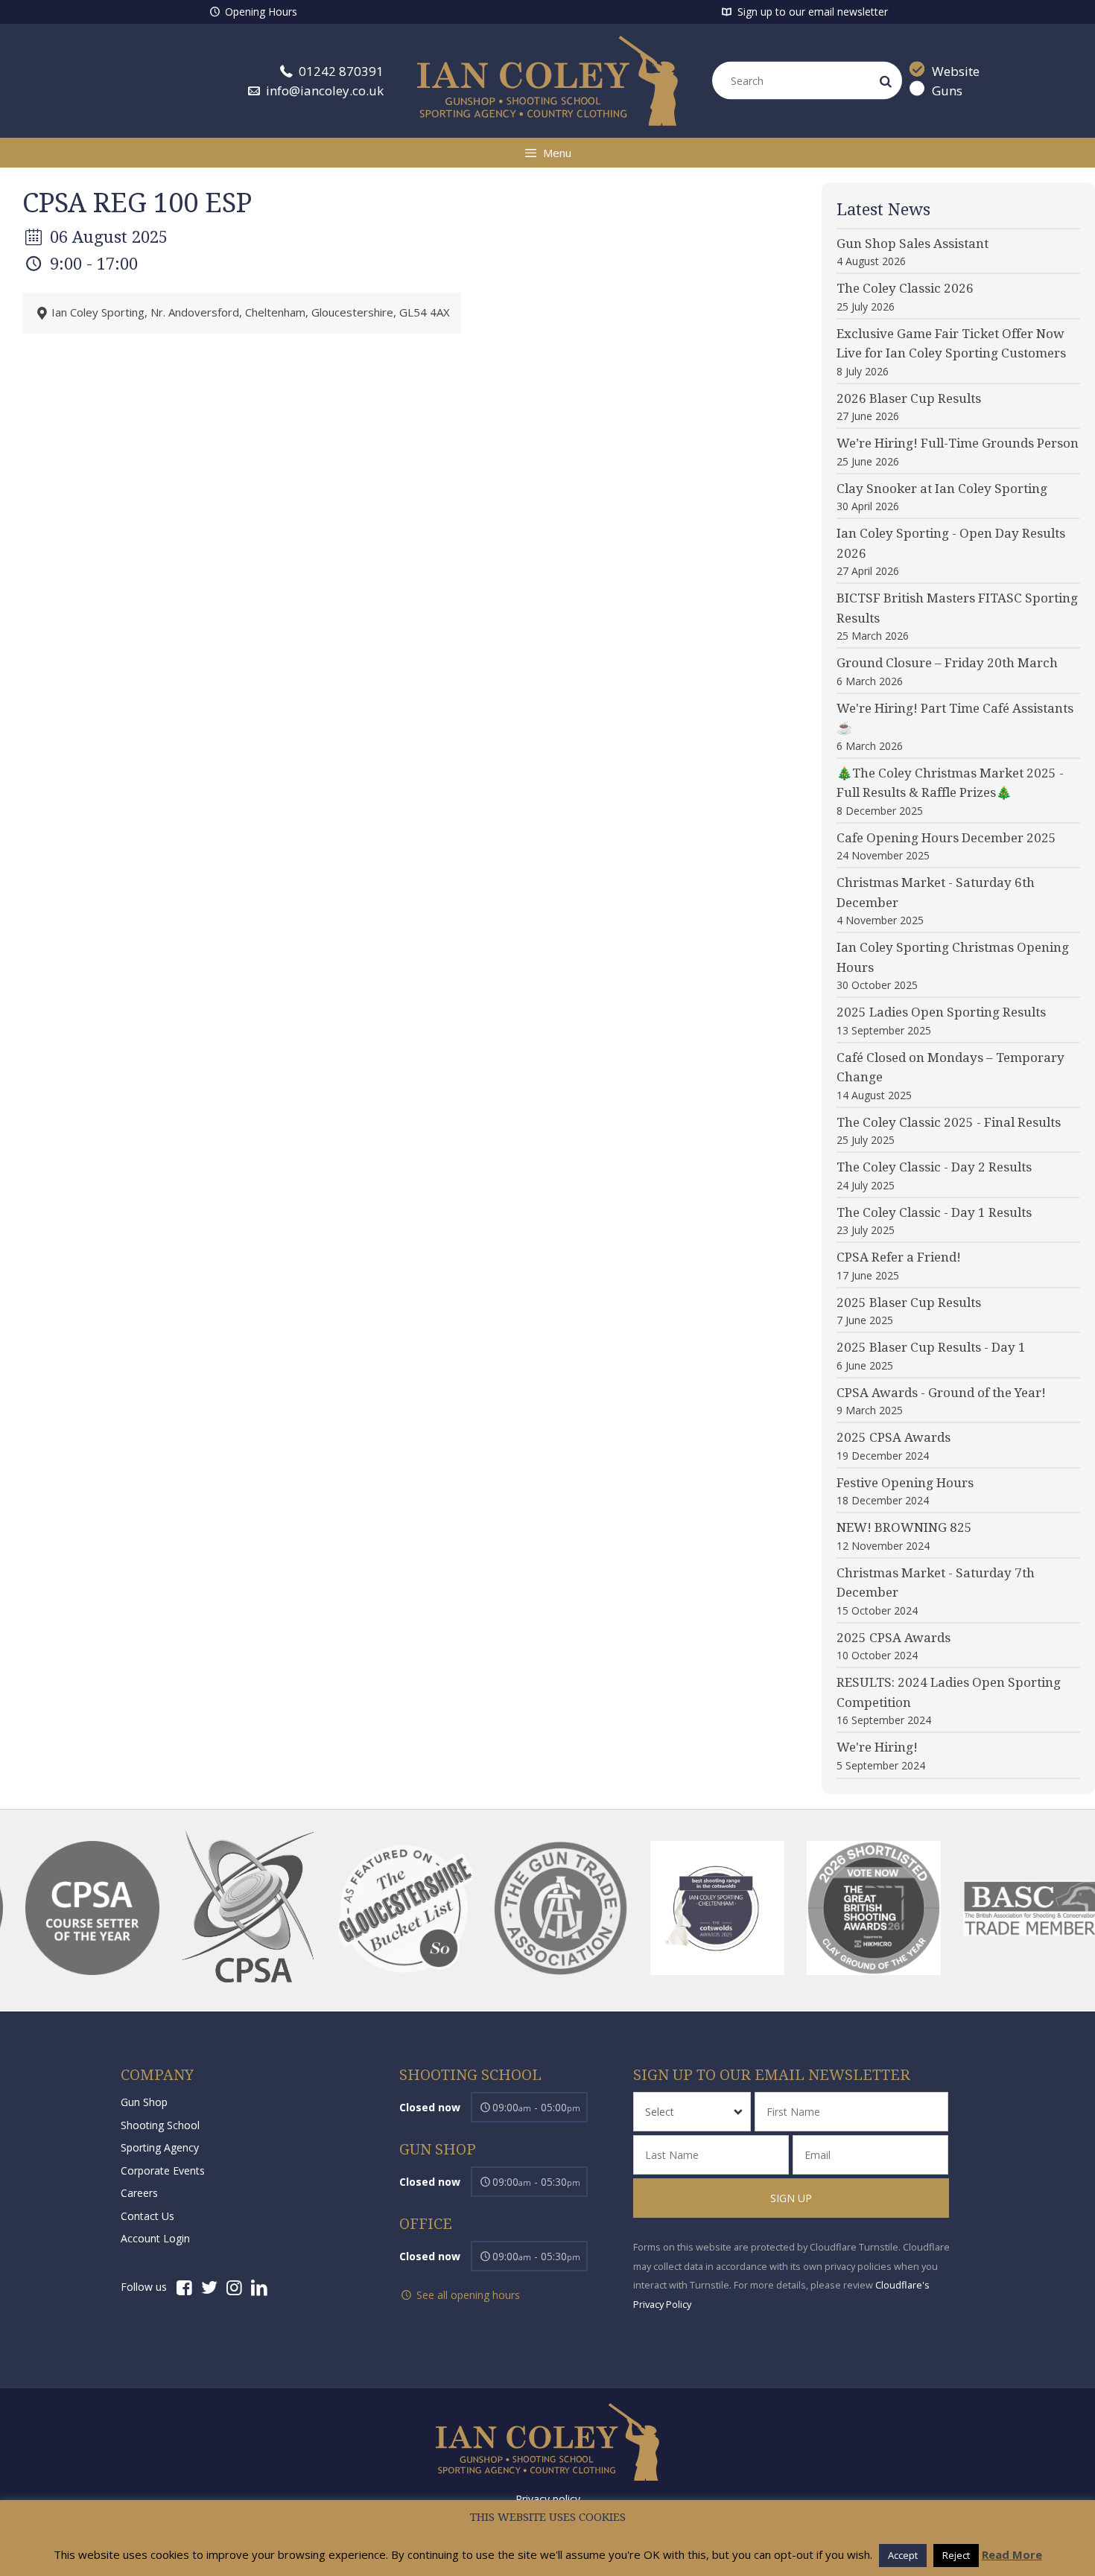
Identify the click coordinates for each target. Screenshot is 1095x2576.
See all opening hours (467, 2295)
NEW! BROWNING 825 (904, 1527)
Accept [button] (903, 2555)
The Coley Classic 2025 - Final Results (949, 1122)
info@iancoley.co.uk (323, 90)
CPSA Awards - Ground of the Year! (941, 1393)
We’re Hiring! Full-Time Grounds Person (958, 443)
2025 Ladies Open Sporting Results (941, 1012)
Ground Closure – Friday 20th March (947, 663)
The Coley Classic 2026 (905, 288)
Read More (1012, 2554)
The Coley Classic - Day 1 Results (934, 1212)
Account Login (155, 2238)
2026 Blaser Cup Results (909, 398)
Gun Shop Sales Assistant (913, 244)
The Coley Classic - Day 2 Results (934, 1167)
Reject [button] (956, 2555)
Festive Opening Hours (905, 1483)
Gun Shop (144, 2102)
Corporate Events (163, 2170)
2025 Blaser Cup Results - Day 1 (931, 1347)
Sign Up (791, 2198)
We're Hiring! (877, 1747)
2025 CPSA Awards (894, 1437)
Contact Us (147, 2216)
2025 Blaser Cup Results (909, 1303)
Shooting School (160, 2125)
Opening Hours (260, 12)
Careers (139, 2193)
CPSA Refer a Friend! (899, 1257)
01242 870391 (340, 71)
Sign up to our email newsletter (811, 12)
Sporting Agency (160, 2147)
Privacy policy (548, 2499)
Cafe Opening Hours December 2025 (946, 838)
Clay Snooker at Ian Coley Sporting (942, 489)
